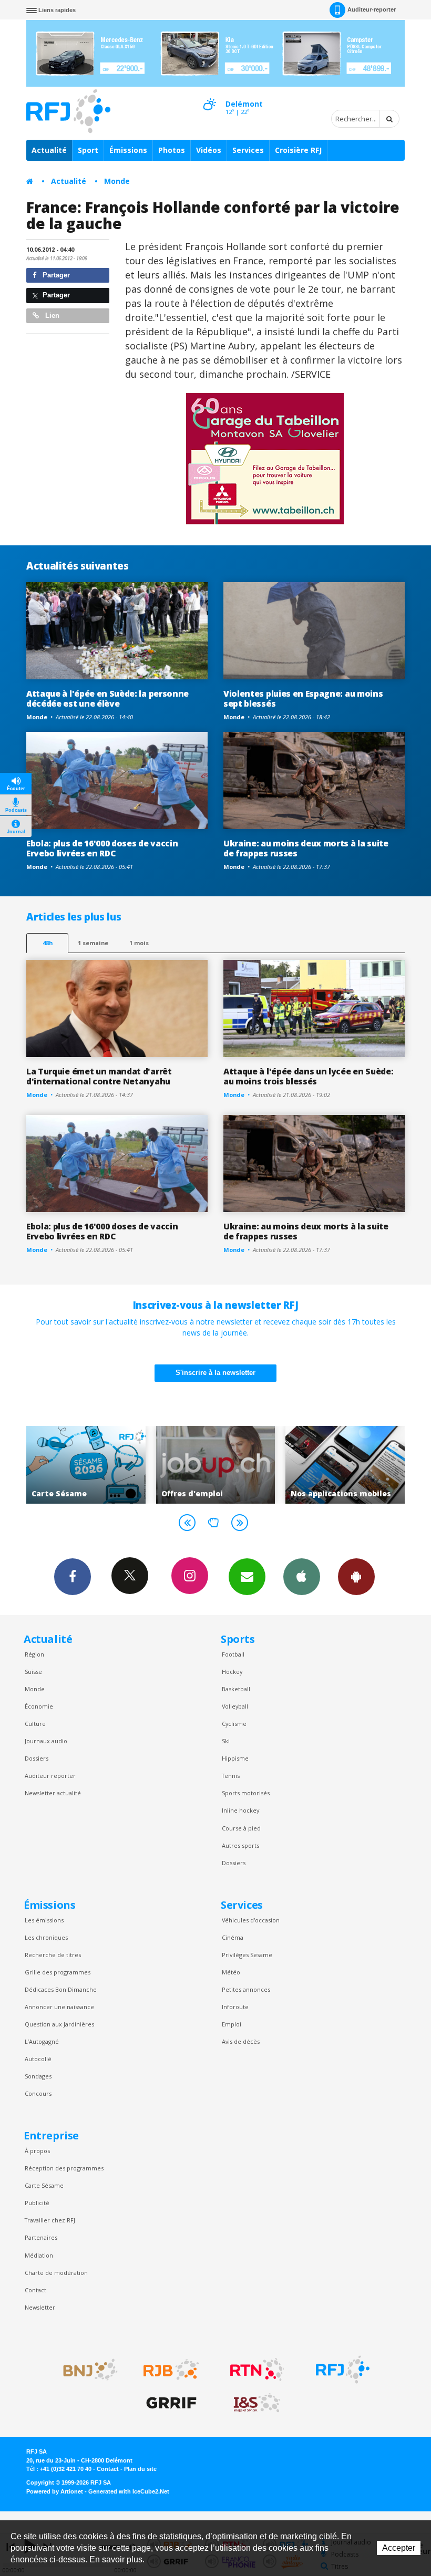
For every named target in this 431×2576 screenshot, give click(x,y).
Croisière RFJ (298, 150)
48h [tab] (48, 943)
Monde (117, 181)
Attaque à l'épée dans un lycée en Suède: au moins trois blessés (308, 1076)
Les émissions (44, 1920)
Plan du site (140, 2469)
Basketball (236, 1689)
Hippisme (235, 1758)
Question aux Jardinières (59, 2024)
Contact (35, 2290)
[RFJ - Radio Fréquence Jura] (343, 2370)
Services (248, 150)
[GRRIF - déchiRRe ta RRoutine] (171, 2403)
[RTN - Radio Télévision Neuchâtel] (257, 2370)
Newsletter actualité (53, 1793)
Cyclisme (234, 1724)
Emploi (232, 2024)
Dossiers (37, 1758)
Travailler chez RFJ (50, 2220)
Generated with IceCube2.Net (129, 2491)
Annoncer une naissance (59, 2007)
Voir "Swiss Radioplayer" (350, 1465)
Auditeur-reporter (372, 9)
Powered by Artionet (55, 2491)
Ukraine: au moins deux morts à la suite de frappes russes (306, 848)
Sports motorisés (246, 1793)
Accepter (399, 2548)
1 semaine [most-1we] (93, 943)
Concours (38, 2093)
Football (233, 1654)
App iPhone (302, 1577)
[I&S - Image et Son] (257, 2403)
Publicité (37, 2203)
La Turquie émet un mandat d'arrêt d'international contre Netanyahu (99, 1076)
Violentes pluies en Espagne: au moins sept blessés (303, 699)
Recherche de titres (53, 1955)
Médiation (39, 2255)
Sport (88, 150)
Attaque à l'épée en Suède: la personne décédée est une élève (107, 699)
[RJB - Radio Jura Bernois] (171, 2370)
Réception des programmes (64, 2168)
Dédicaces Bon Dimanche (61, 1989)
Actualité (49, 150)
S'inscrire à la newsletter (215, 1373)
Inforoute (235, 2007)
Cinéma (233, 1937)
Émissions (128, 150)
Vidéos (209, 150)
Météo (231, 1972)
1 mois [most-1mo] (139, 943)
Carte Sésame (44, 2185)
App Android (356, 1577)
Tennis (231, 1776)
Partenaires (41, 2237)
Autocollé (38, 2059)
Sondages (38, 2076)
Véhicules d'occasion (251, 1920)
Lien (51, 315)
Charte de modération (56, 2273)
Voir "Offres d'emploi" (91, 1465)
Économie (39, 1706)
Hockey (232, 1672)
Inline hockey (240, 1810)
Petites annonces (246, 1989)
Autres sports (240, 1845)
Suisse (33, 1672)
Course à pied (241, 1828)
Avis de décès (241, 2041)
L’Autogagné (42, 2041)
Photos (172, 150)
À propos (37, 2151)
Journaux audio (46, 1741)
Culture (35, 1724)
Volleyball (235, 1706)
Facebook (73, 1577)
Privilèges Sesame (247, 1955)
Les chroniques (46, 1937)
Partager (55, 275)
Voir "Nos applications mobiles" (220, 1465)
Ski (226, 1741)
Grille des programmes (58, 1972)
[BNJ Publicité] (86, 2370)
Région (34, 1654)
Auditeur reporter (50, 1776)
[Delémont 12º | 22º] (209, 95)
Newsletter (40, 2307)
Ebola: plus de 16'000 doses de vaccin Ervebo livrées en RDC (102, 848)
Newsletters (247, 1577)
